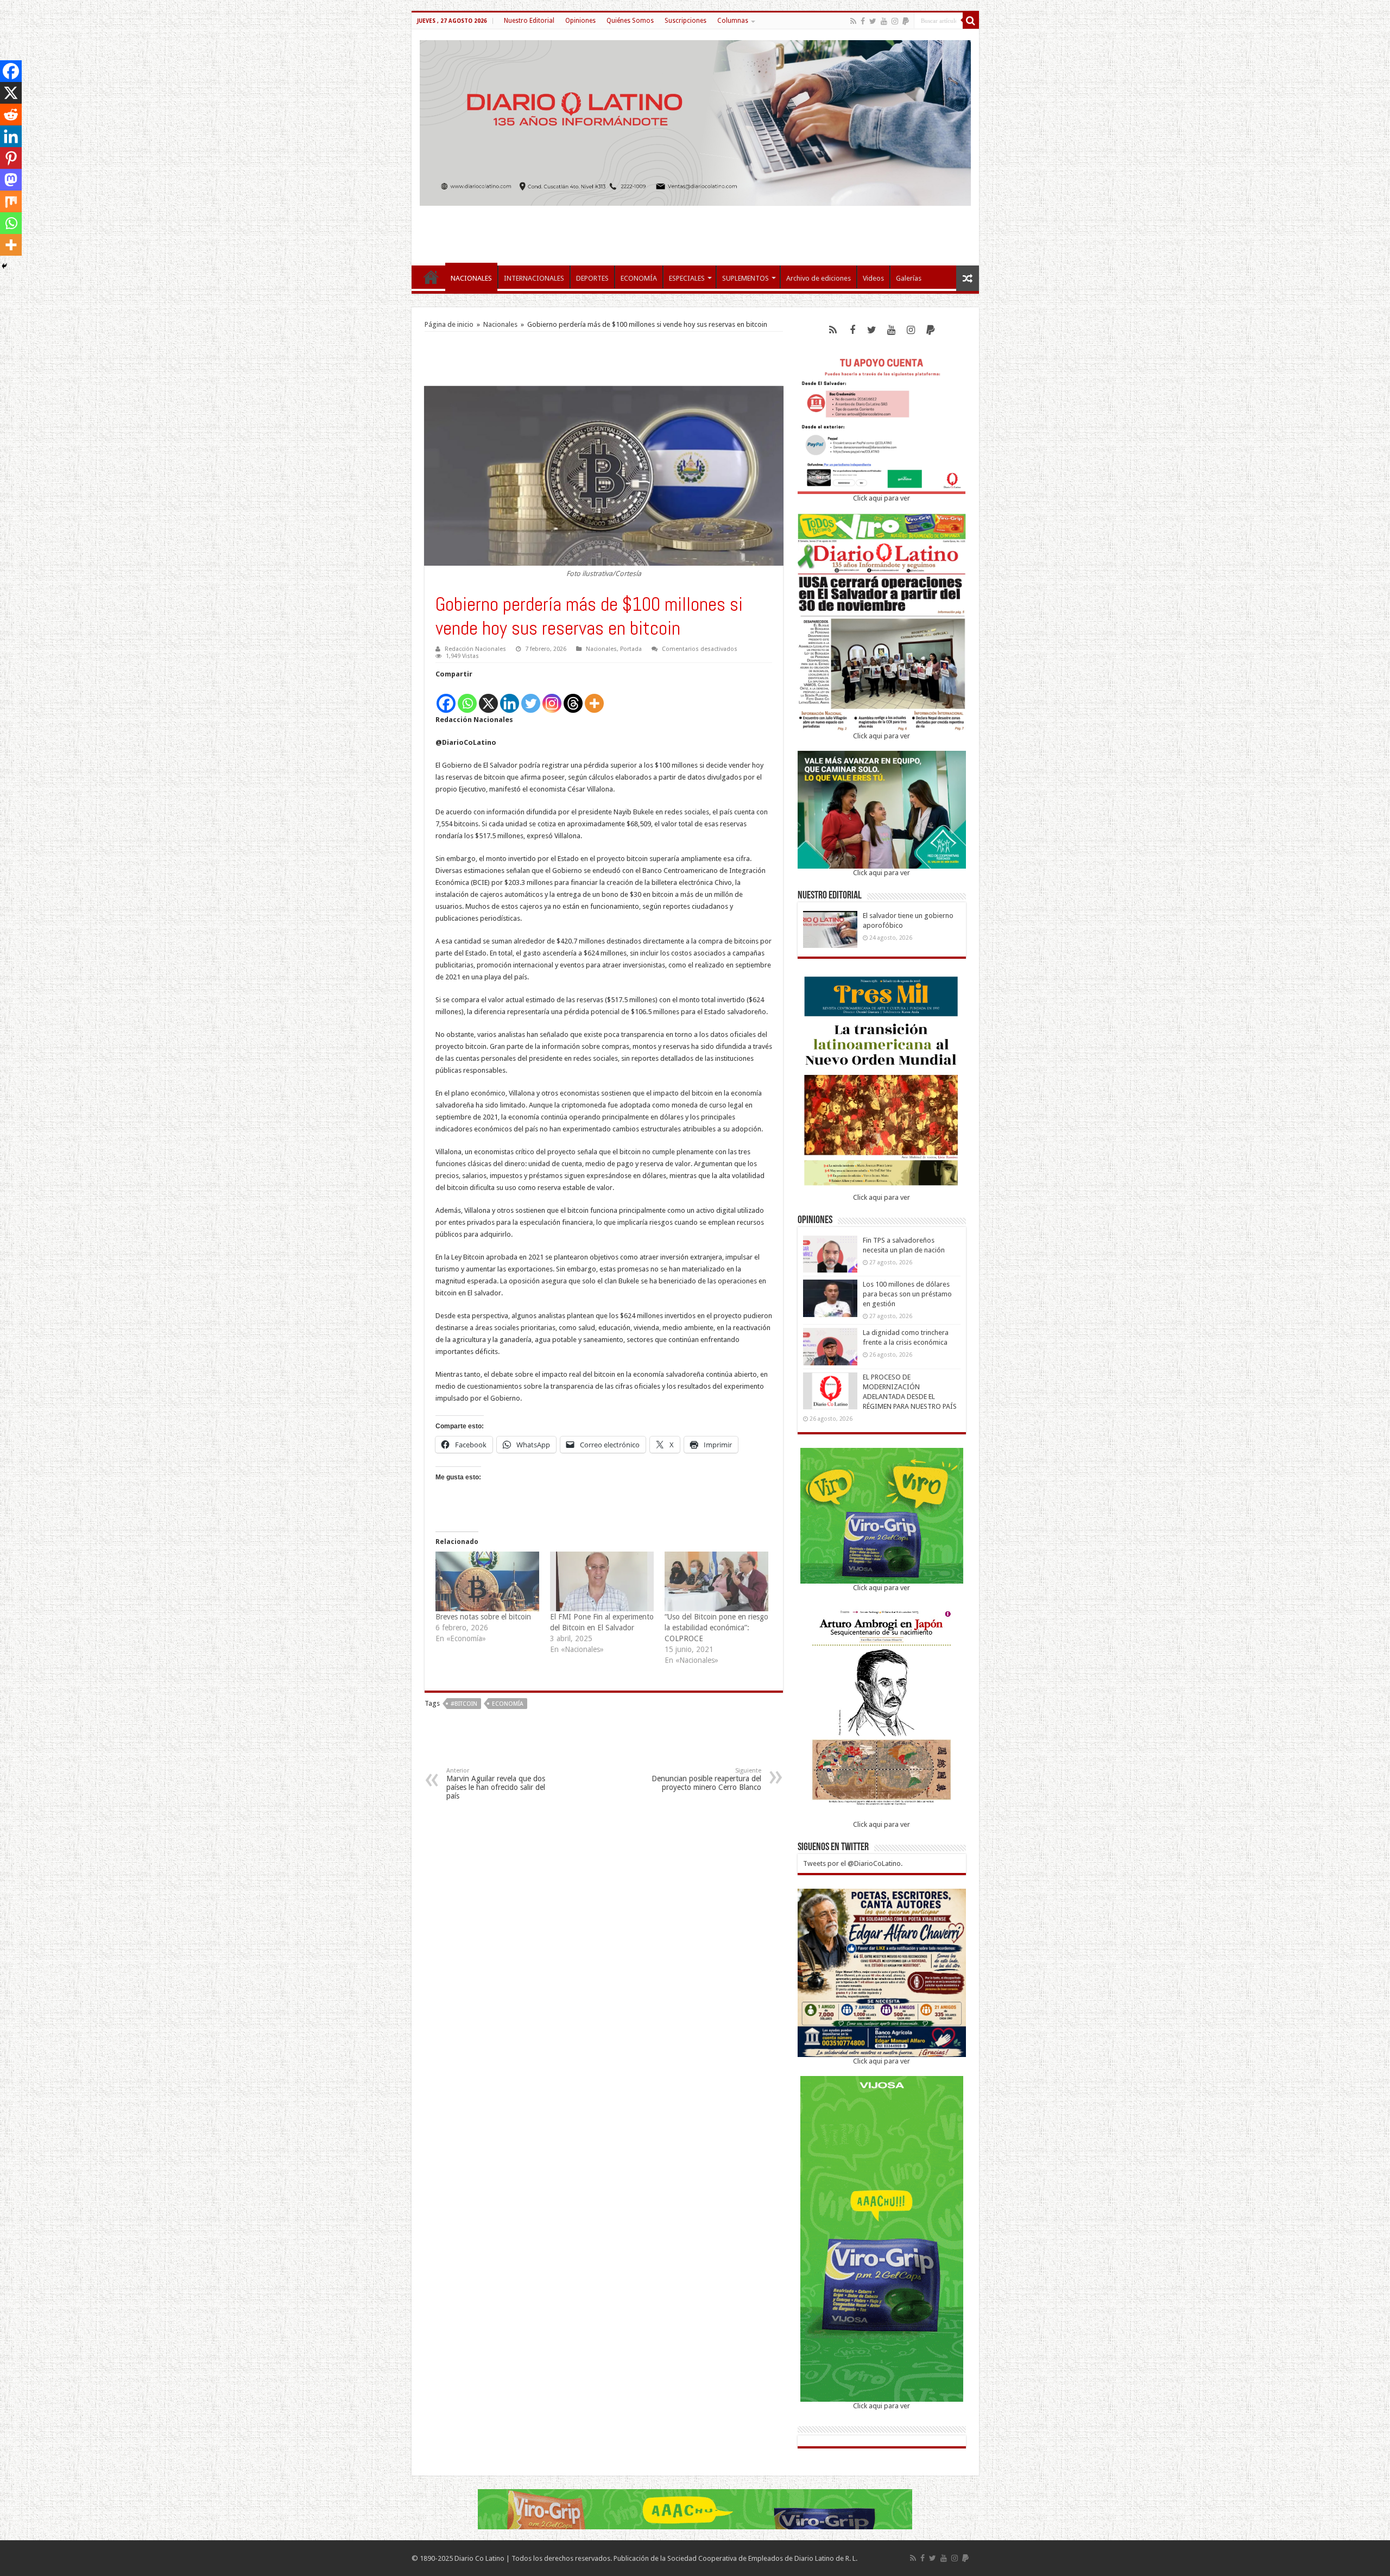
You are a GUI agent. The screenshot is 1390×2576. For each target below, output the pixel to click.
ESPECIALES (687, 278)
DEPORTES (592, 278)
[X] (488, 697)
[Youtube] (884, 21)
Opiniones (580, 21)
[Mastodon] (11, 180)
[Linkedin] (510, 697)
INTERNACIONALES (534, 278)
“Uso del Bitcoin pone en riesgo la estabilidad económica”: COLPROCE (716, 1628)
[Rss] (853, 21)
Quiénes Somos (630, 21)
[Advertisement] (695, 230)
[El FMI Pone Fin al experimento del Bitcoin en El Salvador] (602, 1581)
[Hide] (4, 266)
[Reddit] (11, 115)
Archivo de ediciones (819, 278)
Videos (873, 278)
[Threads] (573, 697)
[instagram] (895, 21)
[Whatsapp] (467, 697)
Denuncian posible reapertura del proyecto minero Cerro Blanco (706, 1779)
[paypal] (906, 21)
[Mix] (11, 201)
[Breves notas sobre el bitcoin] (487, 1581)
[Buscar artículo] (971, 21)
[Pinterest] (11, 158)
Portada (631, 649)
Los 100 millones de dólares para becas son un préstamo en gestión (907, 1294)
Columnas (733, 21)
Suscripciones (685, 21)
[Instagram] (552, 697)
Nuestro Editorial (529, 21)
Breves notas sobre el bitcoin (483, 1617)
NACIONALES (471, 278)
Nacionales (500, 324)
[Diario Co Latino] (695, 121)
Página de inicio (449, 324)
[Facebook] (863, 21)
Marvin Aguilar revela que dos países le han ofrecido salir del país (496, 1784)
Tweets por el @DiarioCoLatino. (853, 1863)
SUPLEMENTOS (745, 278)
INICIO (431, 277)
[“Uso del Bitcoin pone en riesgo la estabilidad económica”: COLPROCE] (716, 1581)
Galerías (909, 278)
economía (508, 1704)
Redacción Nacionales (475, 649)
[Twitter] (873, 21)
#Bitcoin (464, 1704)
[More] (594, 697)
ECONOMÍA (639, 278)
